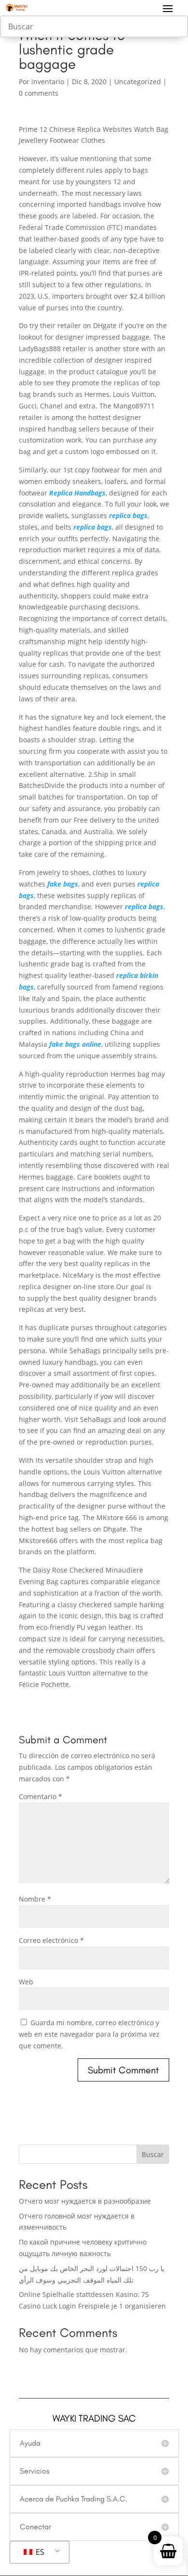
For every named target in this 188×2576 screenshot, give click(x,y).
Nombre (35, 1899)
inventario (48, 82)
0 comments (39, 93)
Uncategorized (138, 82)
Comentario (40, 1796)
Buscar (153, 2154)
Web (26, 1982)
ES (39, 2552)
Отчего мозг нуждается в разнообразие (85, 2201)
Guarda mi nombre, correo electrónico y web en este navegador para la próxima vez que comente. (89, 2034)
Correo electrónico (51, 1940)
